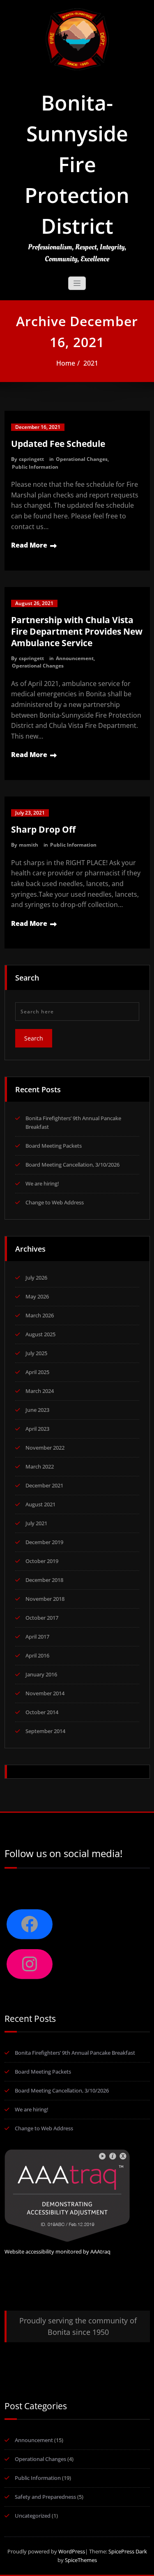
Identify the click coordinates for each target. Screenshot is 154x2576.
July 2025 (36, 1353)
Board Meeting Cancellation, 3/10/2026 (72, 1165)
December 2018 (44, 1580)
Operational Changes (82, 459)
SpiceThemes (80, 2560)
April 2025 (37, 1372)
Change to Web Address (55, 1202)
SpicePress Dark (128, 2551)
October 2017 (42, 1618)
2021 (91, 363)
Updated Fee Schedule (58, 444)
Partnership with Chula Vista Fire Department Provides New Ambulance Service (77, 631)
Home (66, 363)
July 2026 (36, 1278)
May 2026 (37, 1296)
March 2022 (40, 1466)
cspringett (31, 459)
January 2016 (41, 1674)
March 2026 (40, 1315)
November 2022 (45, 1448)
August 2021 (40, 1504)
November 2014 (45, 1693)
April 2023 (37, 1429)
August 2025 (40, 1334)
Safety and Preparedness (45, 2497)
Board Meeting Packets (54, 1146)
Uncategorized (33, 2516)
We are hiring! (42, 1183)
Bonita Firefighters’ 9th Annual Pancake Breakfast (75, 2053)
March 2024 (40, 1391)
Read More (29, 545)
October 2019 (42, 1561)
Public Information (35, 467)
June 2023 (37, 1410)
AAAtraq (100, 2251)
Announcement (75, 658)
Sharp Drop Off (43, 829)
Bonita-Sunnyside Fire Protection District (77, 164)
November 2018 (45, 1599)
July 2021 (36, 1523)
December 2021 (44, 1485)
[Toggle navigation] (77, 283)
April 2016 (37, 1655)
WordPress (72, 2551)
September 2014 (45, 1731)
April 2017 (37, 1637)
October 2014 (42, 1712)
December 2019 (44, 1542)
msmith (29, 845)
